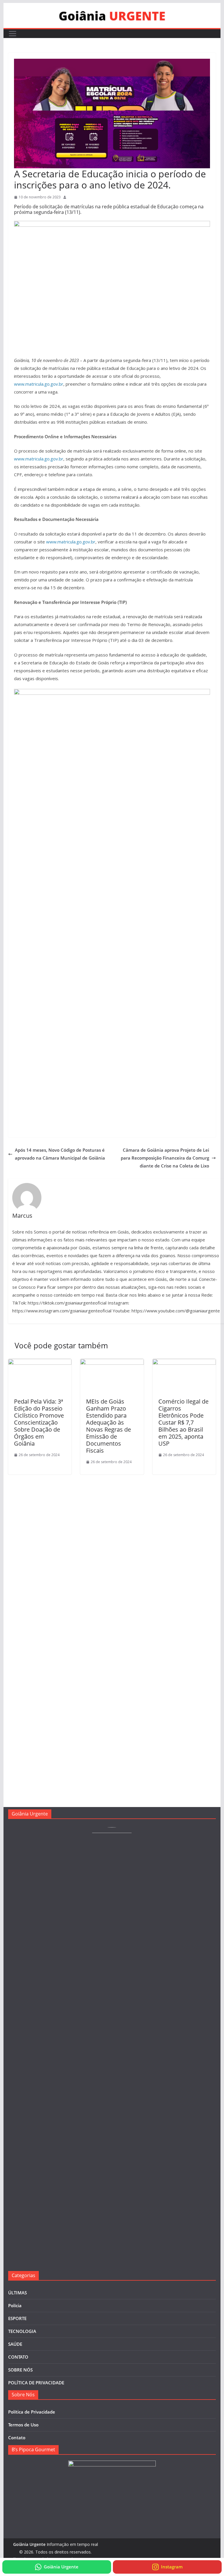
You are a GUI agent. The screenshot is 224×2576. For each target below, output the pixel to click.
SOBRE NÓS (20, 2370)
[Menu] (13, 34)
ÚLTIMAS (17, 2293)
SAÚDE (15, 2344)
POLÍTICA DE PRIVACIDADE (36, 2383)
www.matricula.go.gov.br (39, 384)
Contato (17, 2438)
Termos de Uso (23, 2425)
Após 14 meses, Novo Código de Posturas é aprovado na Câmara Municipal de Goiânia (60, 1154)
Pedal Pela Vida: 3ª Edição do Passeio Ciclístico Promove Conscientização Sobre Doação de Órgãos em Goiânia (39, 1422)
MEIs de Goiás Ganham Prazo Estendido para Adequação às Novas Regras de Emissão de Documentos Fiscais (108, 1426)
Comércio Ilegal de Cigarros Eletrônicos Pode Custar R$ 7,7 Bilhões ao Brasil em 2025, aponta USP (183, 1422)
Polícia (15, 2305)
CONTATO (18, 2357)
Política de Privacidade (32, 2412)
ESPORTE (17, 2318)
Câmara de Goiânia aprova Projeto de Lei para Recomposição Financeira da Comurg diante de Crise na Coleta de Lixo (165, 1158)
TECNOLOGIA (22, 2331)
